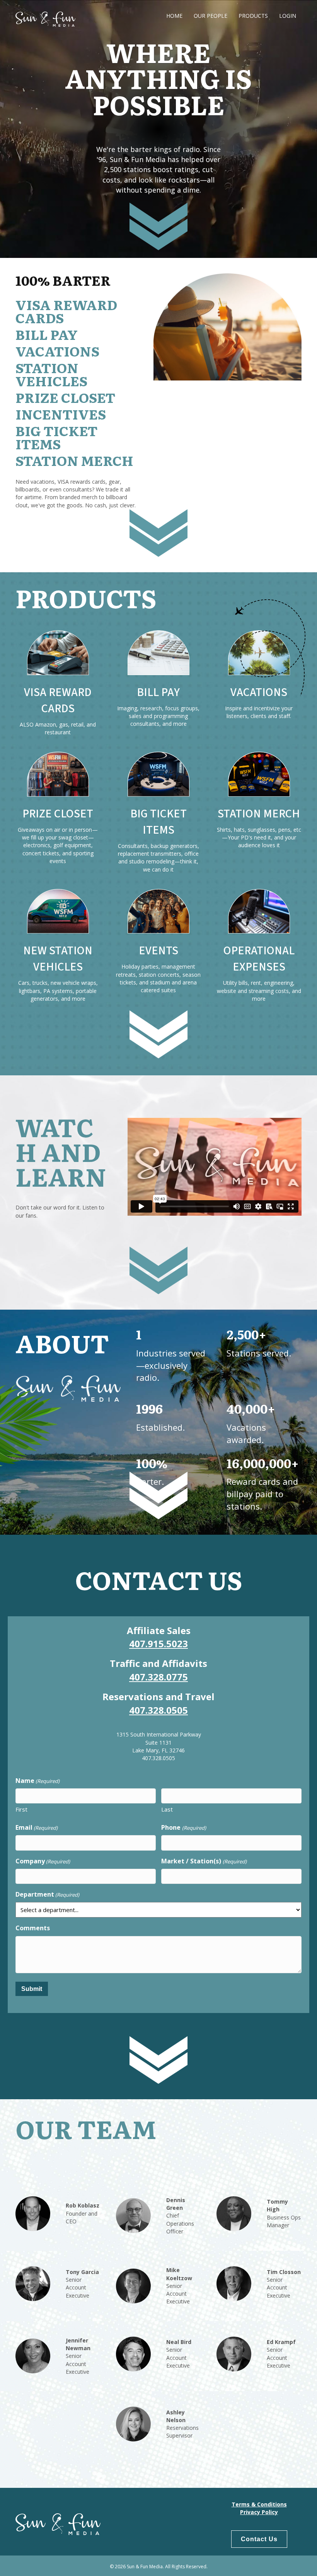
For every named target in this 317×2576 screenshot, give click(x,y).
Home (174, 16)
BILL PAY (158, 692)
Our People (210, 16)
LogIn (288, 16)
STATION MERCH (259, 814)
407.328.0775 (158, 1677)
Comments (33, 1928)
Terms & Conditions (259, 2504)
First (21, 1809)
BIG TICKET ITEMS (158, 822)
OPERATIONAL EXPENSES (259, 959)
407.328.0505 (158, 1710)
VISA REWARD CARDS (58, 700)
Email (37, 1827)
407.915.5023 (158, 1644)
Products (253, 16)
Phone (183, 1827)
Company (43, 1861)
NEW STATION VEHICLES (58, 959)
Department (47, 1894)
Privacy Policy (259, 2512)
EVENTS (158, 951)
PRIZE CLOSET (58, 814)
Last (167, 1809)
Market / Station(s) (204, 1861)
